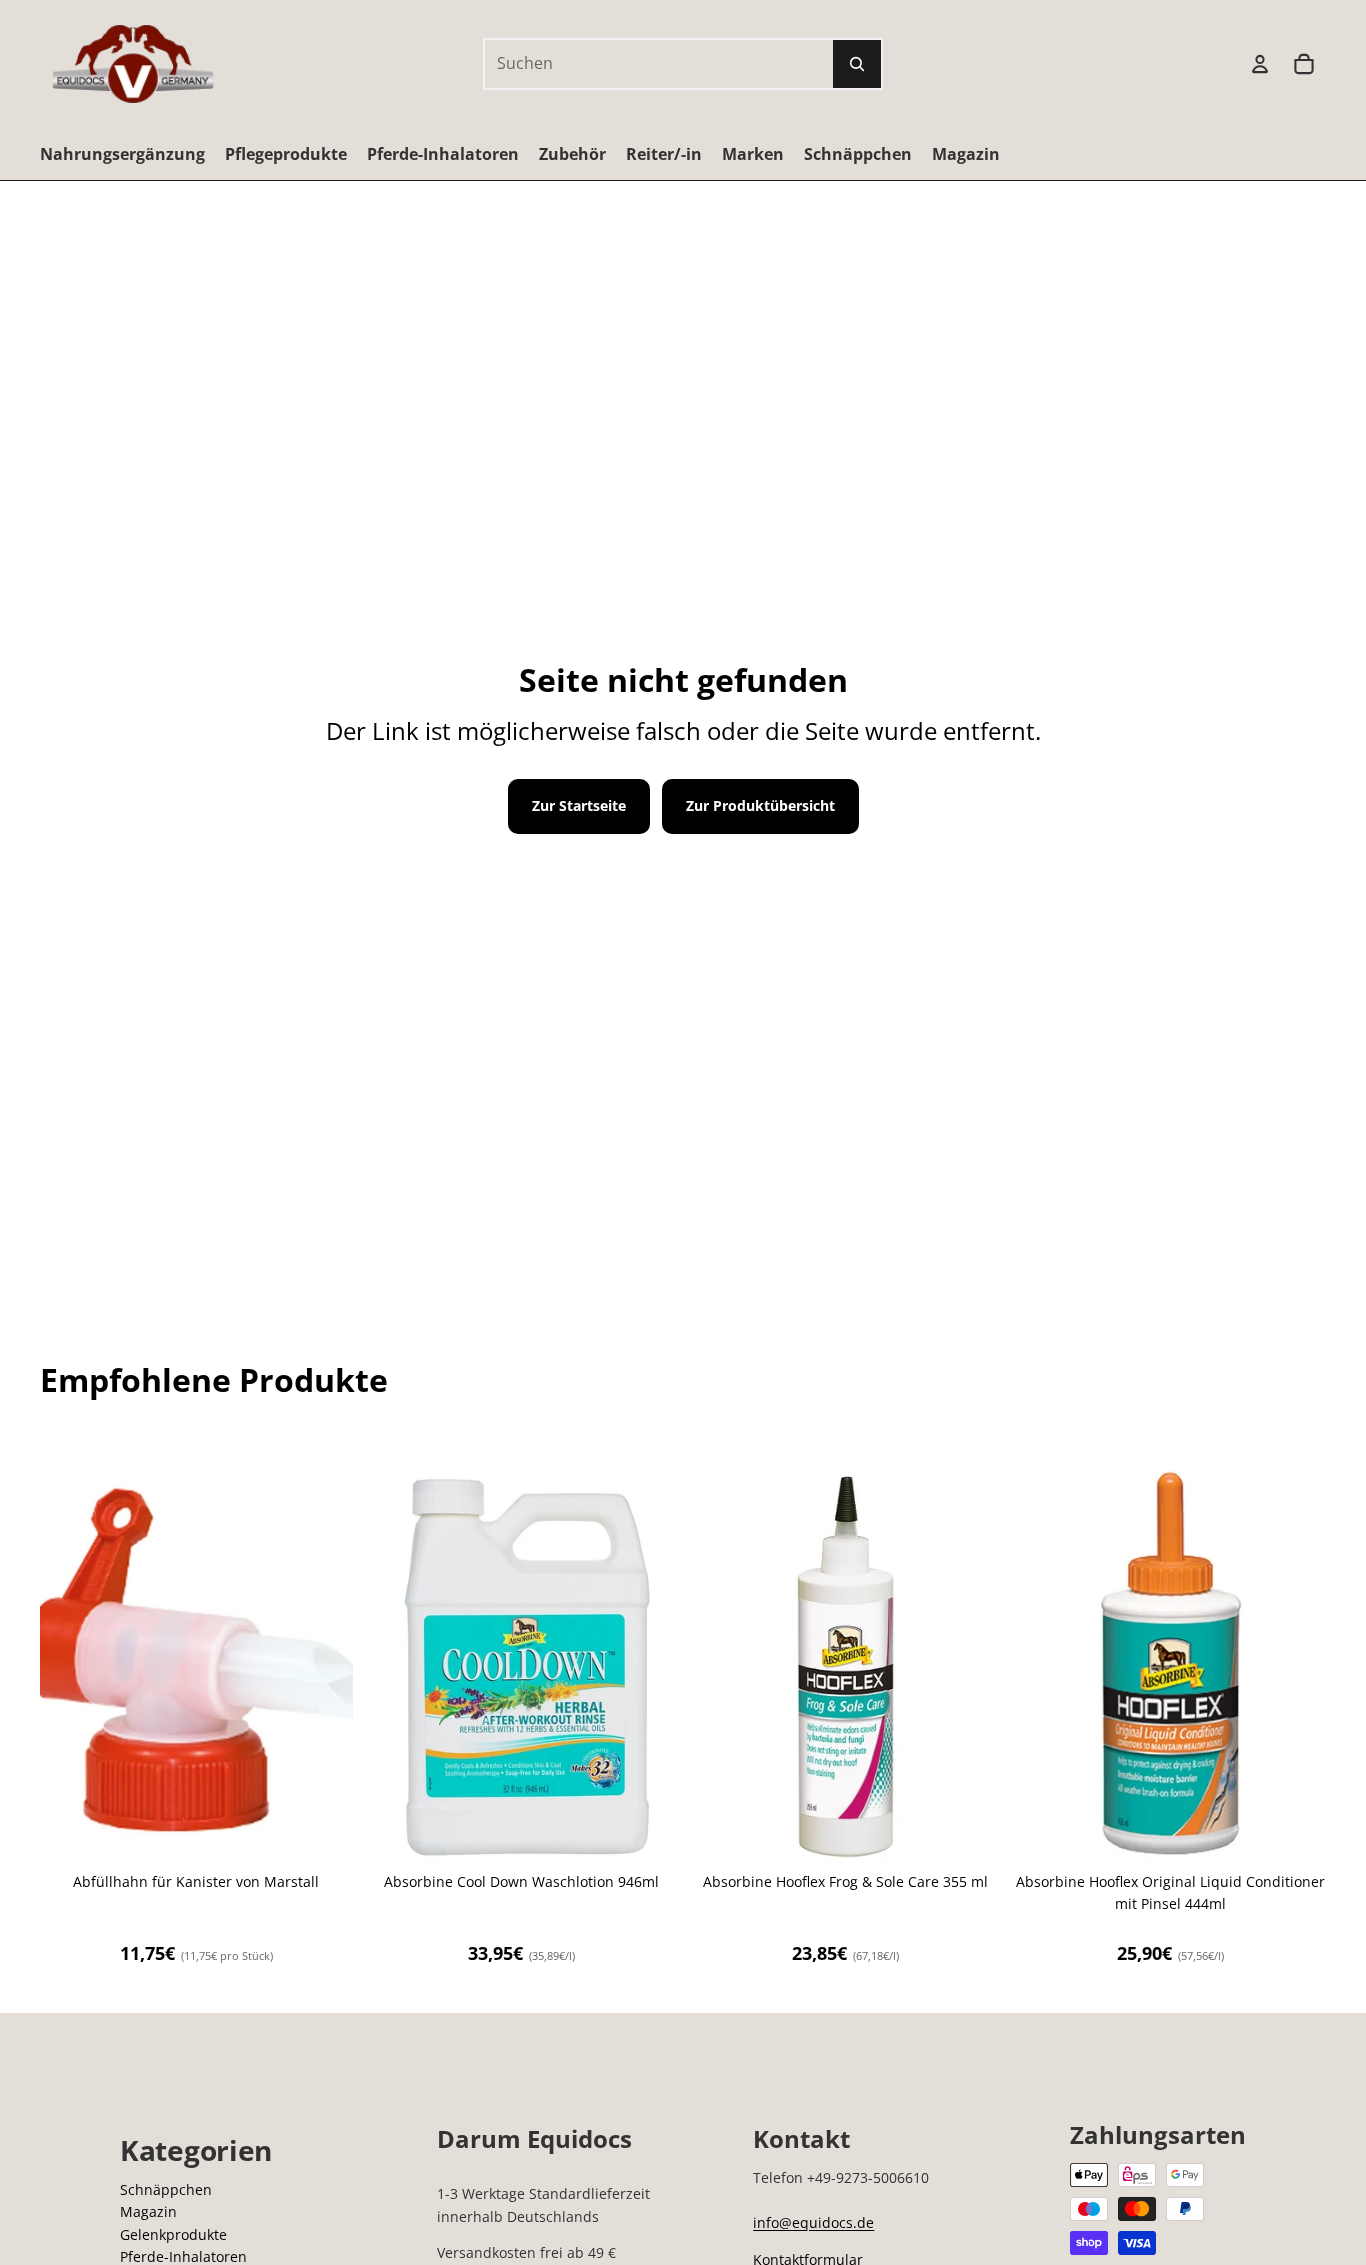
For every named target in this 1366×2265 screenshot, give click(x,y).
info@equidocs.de (813, 2222)
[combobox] (637, 64)
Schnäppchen (166, 2189)
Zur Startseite (579, 805)
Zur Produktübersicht (760, 805)
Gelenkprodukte (173, 2234)
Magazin (148, 2211)
